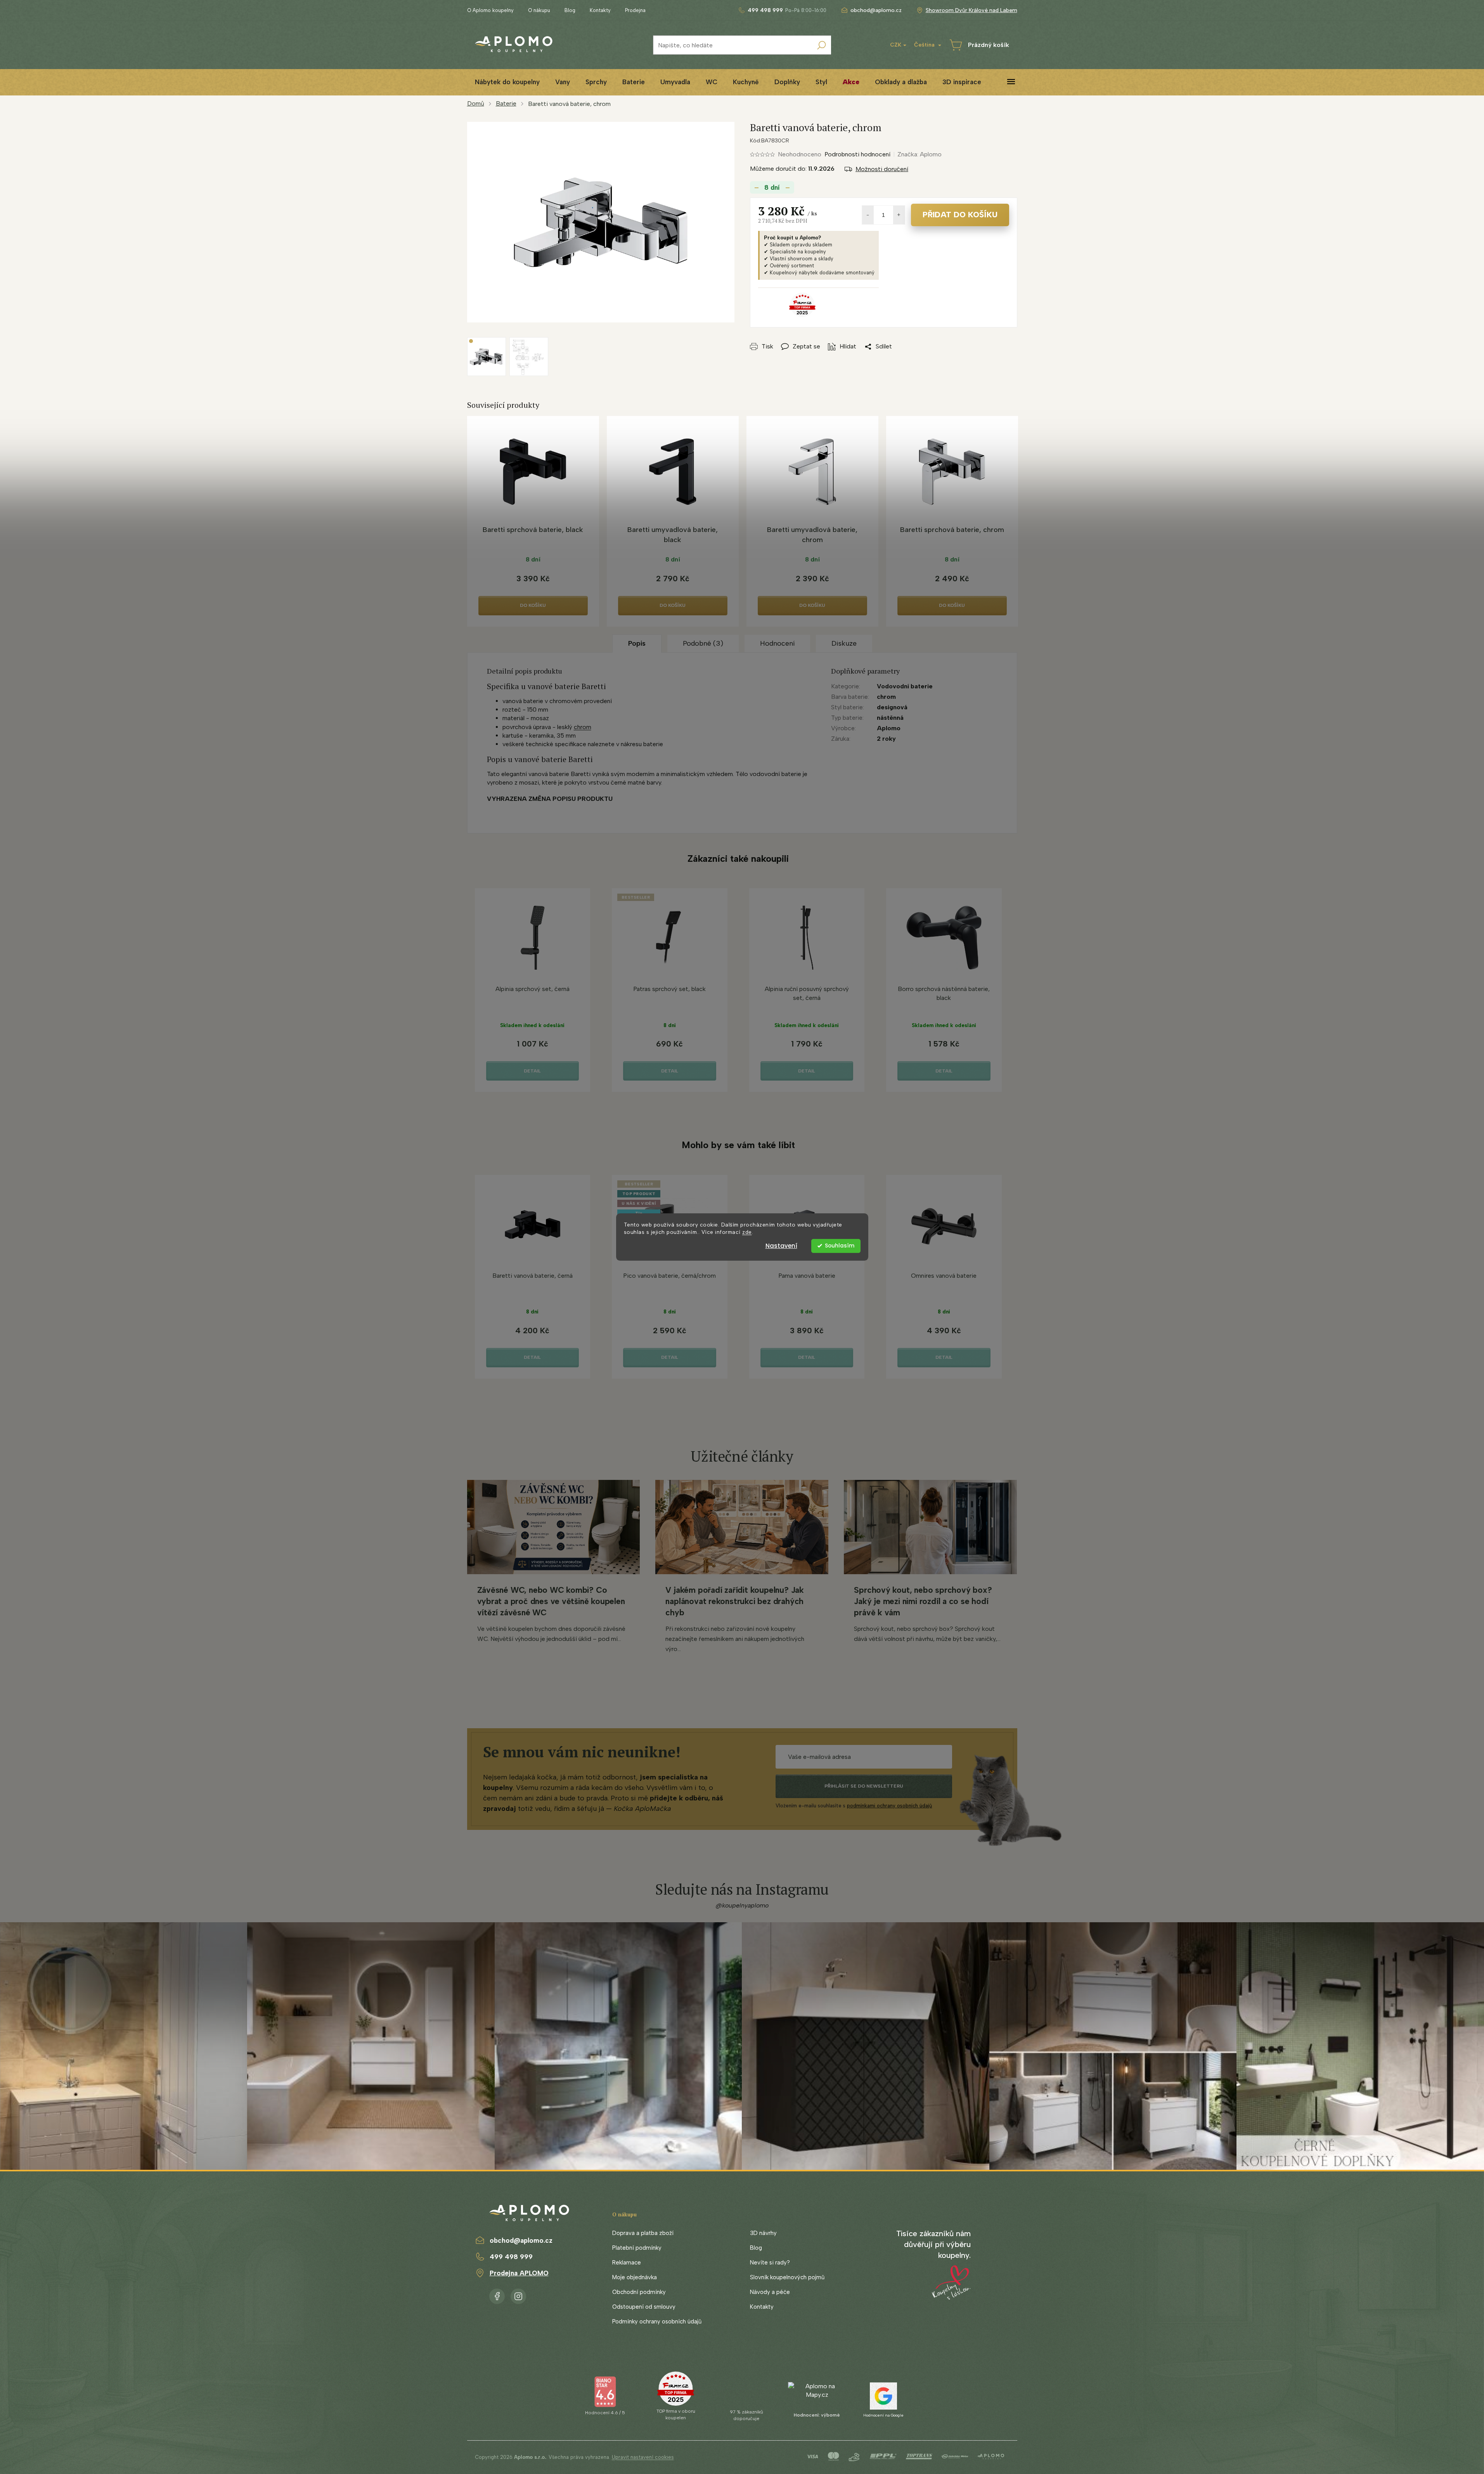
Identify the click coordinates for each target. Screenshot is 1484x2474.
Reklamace (627, 2263)
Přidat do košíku (960, 215)
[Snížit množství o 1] (868, 215)
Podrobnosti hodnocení (857, 154)
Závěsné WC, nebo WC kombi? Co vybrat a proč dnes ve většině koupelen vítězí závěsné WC (551, 1601)
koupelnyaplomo (518, 2295)
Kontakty (600, 10)
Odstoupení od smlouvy (644, 2307)
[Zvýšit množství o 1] (899, 215)
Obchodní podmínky (639, 2292)
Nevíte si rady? (770, 2263)
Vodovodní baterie (905, 686)
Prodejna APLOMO (519, 2273)
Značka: (919, 154)
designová (892, 707)
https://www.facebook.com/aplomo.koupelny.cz (497, 2295)
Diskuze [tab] (844, 643)
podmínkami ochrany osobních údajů (889, 1806)
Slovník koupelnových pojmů (787, 2277)
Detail (532, 1071)
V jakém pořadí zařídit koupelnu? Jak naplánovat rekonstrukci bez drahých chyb (734, 1601)
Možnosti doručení (882, 169)
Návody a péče (770, 2292)
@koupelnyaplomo (742, 1905)
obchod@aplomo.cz (521, 2240)
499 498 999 (511, 2257)
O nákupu (539, 10)
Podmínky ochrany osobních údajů (657, 2322)
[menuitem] (507, 82)
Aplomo (889, 728)
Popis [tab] (637, 643)
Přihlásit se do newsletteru (864, 1786)
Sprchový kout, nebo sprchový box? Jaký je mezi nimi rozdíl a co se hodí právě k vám (923, 1601)
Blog (570, 10)
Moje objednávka (635, 2277)
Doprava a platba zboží (643, 2233)
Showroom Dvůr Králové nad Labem (971, 10)
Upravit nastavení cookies (643, 2457)
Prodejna (635, 10)
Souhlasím (840, 1246)
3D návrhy (763, 2233)
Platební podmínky (637, 2248)
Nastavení (781, 1246)
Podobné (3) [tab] (703, 643)
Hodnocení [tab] (777, 643)
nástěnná (890, 718)
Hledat (821, 45)
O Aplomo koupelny (490, 10)
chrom (583, 727)
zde (747, 1232)
